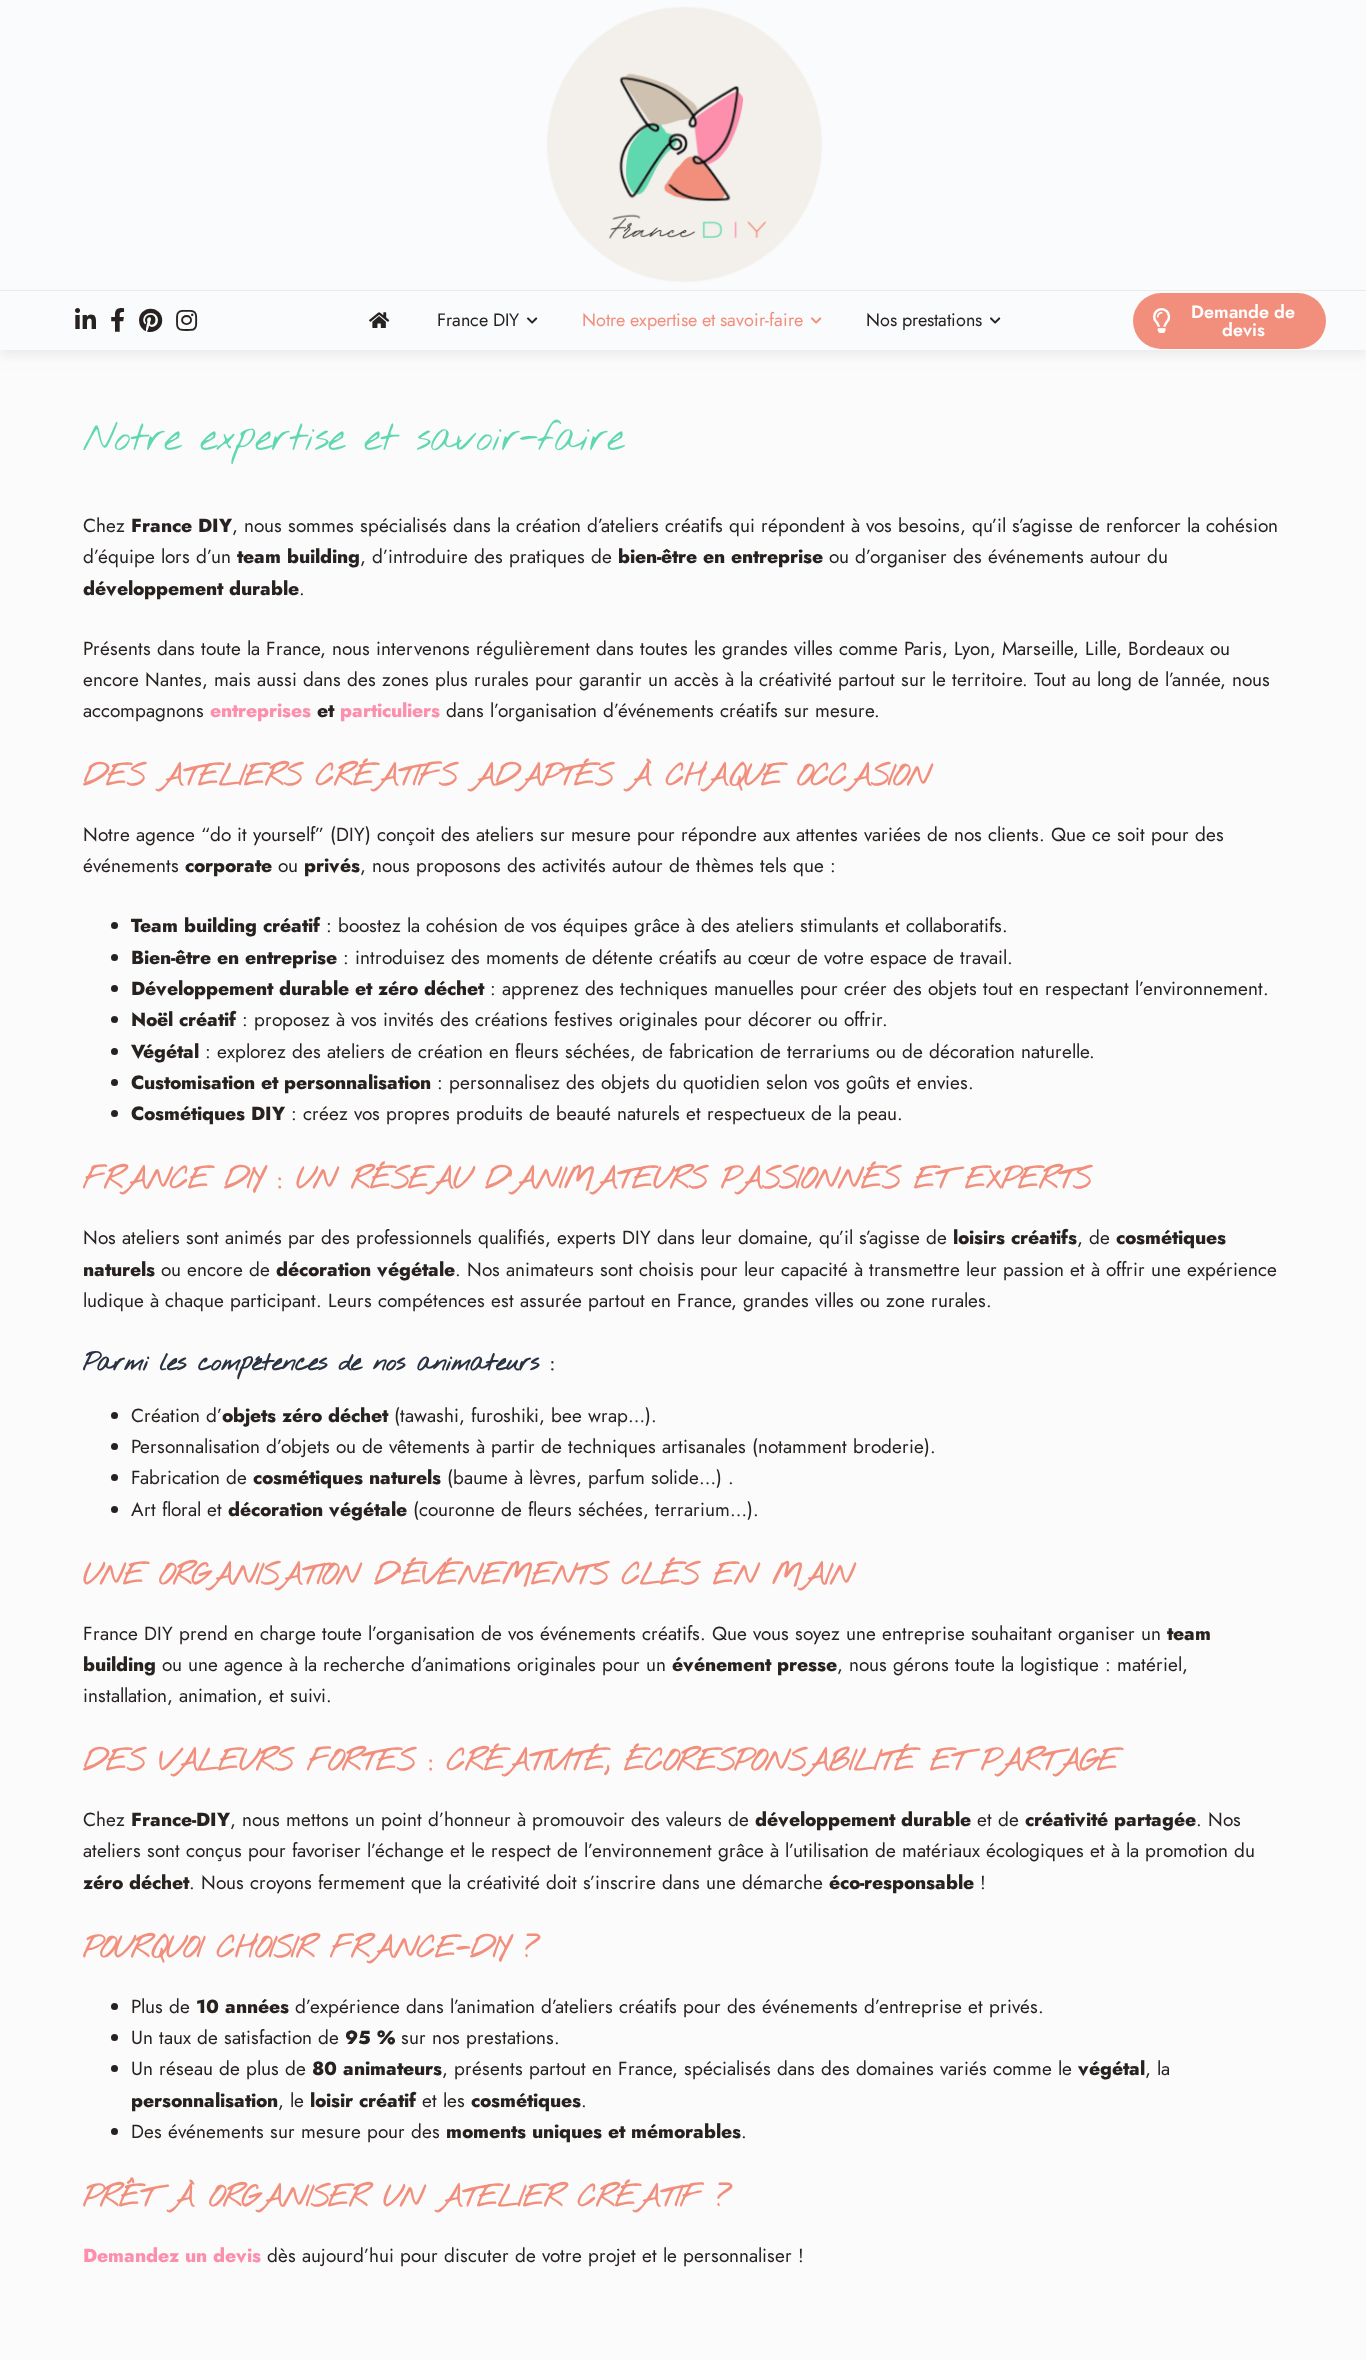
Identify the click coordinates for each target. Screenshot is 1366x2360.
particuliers (390, 710)
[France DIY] (683, 145)
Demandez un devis (172, 2255)
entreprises (260, 710)
